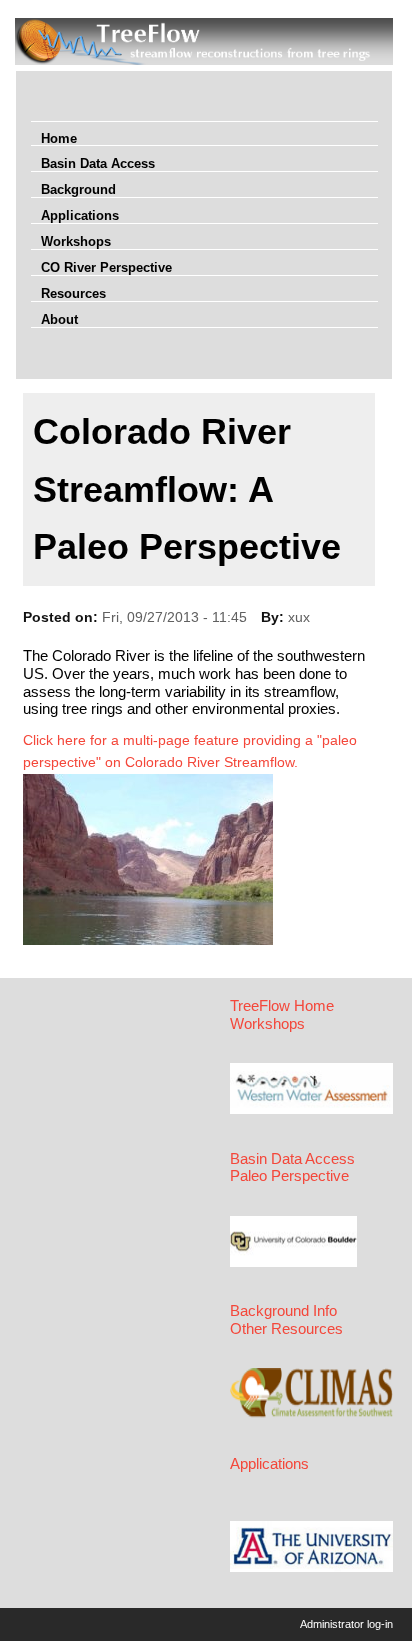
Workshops (76, 241)
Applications (80, 215)
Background (78, 189)
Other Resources (286, 1329)
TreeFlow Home (282, 1006)
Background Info (283, 1311)
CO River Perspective (106, 267)
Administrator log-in (346, 1624)
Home (59, 138)
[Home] (204, 60)
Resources (73, 293)
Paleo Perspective (289, 1176)
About (59, 319)
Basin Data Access (98, 163)
